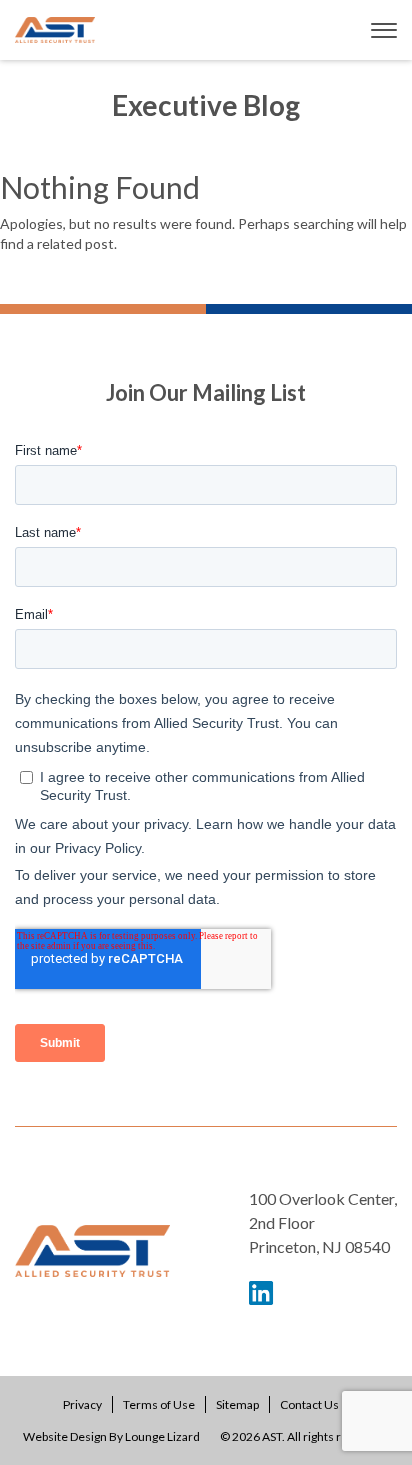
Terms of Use (159, 1404)
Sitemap (237, 1404)
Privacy (82, 1404)
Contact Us (309, 1404)
